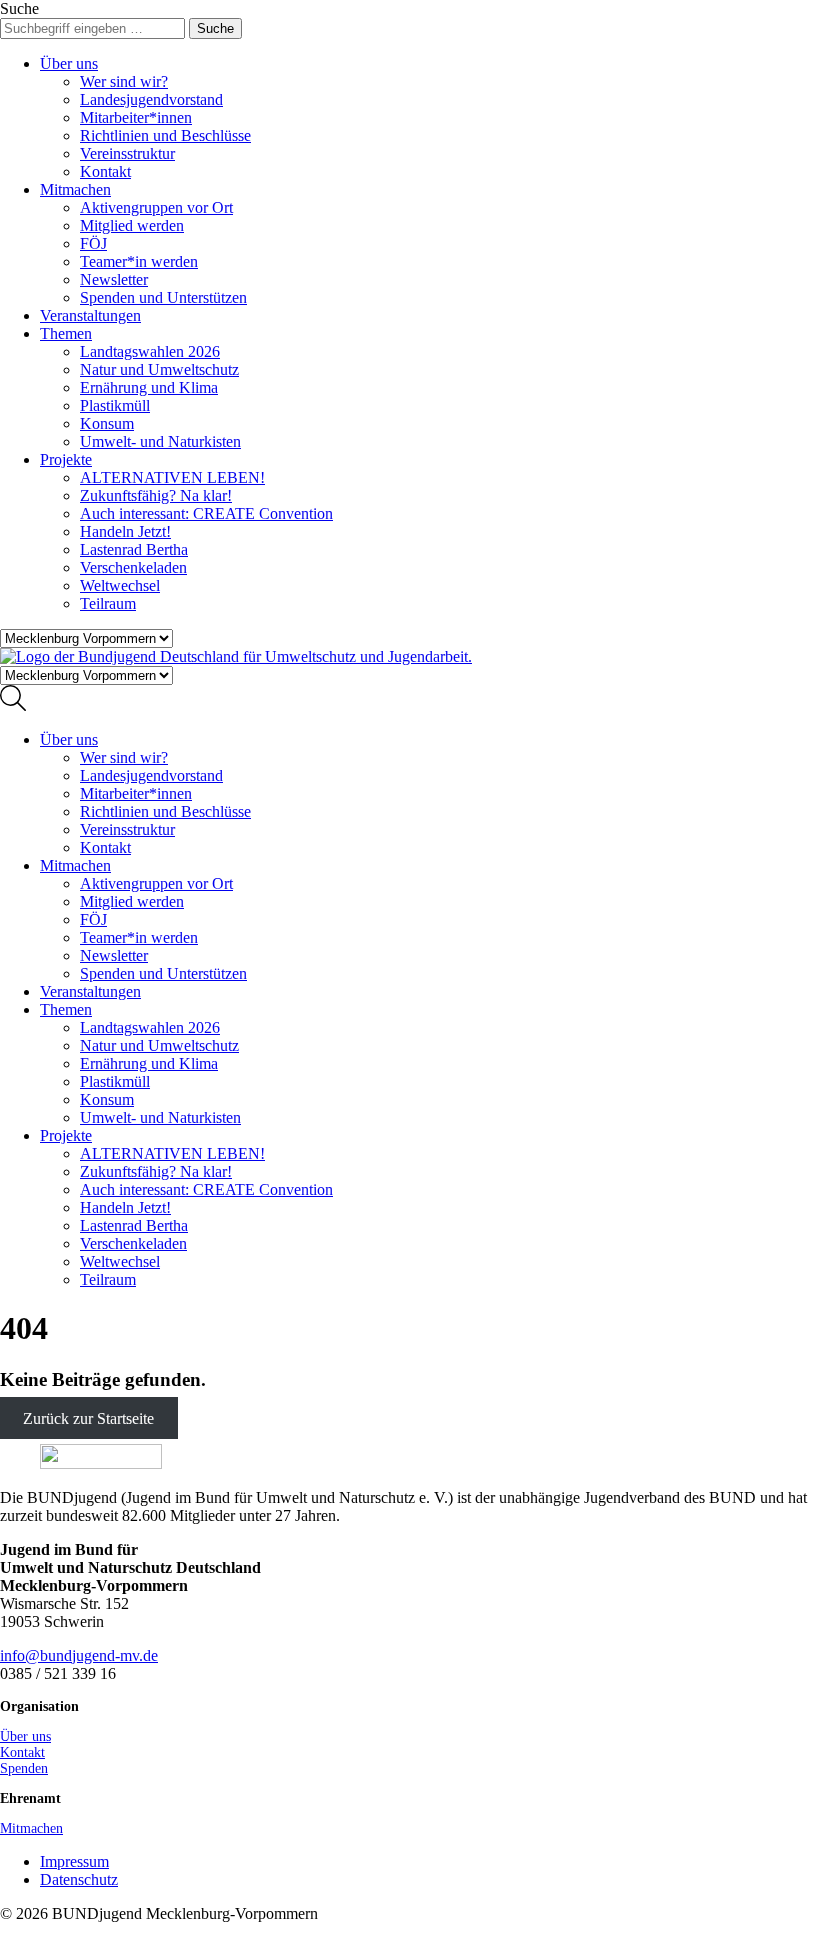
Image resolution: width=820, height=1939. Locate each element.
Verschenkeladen (133, 567)
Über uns (69, 63)
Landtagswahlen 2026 (150, 351)
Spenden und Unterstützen (163, 297)
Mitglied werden (132, 225)
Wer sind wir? (124, 81)
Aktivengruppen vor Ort (156, 207)
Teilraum (108, 603)
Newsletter (114, 279)
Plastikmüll (115, 405)
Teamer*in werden (139, 261)
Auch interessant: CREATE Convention (206, 513)
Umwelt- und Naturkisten (160, 441)
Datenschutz (79, 1879)
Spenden (24, 1768)
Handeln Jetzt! (125, 531)
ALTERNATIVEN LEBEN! (172, 477)
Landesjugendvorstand (151, 99)
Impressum (74, 1861)
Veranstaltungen (90, 315)
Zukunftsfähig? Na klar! (156, 495)
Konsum (107, 423)
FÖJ (93, 243)
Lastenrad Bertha (134, 549)
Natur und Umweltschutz (159, 369)
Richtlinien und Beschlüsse (165, 135)
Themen (66, 333)
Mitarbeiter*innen (136, 117)
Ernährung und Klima (149, 387)
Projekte (66, 459)
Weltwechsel (120, 585)
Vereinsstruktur (127, 153)
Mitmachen (75, 189)
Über (25, 1736)
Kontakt (105, 171)
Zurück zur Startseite (88, 1418)
